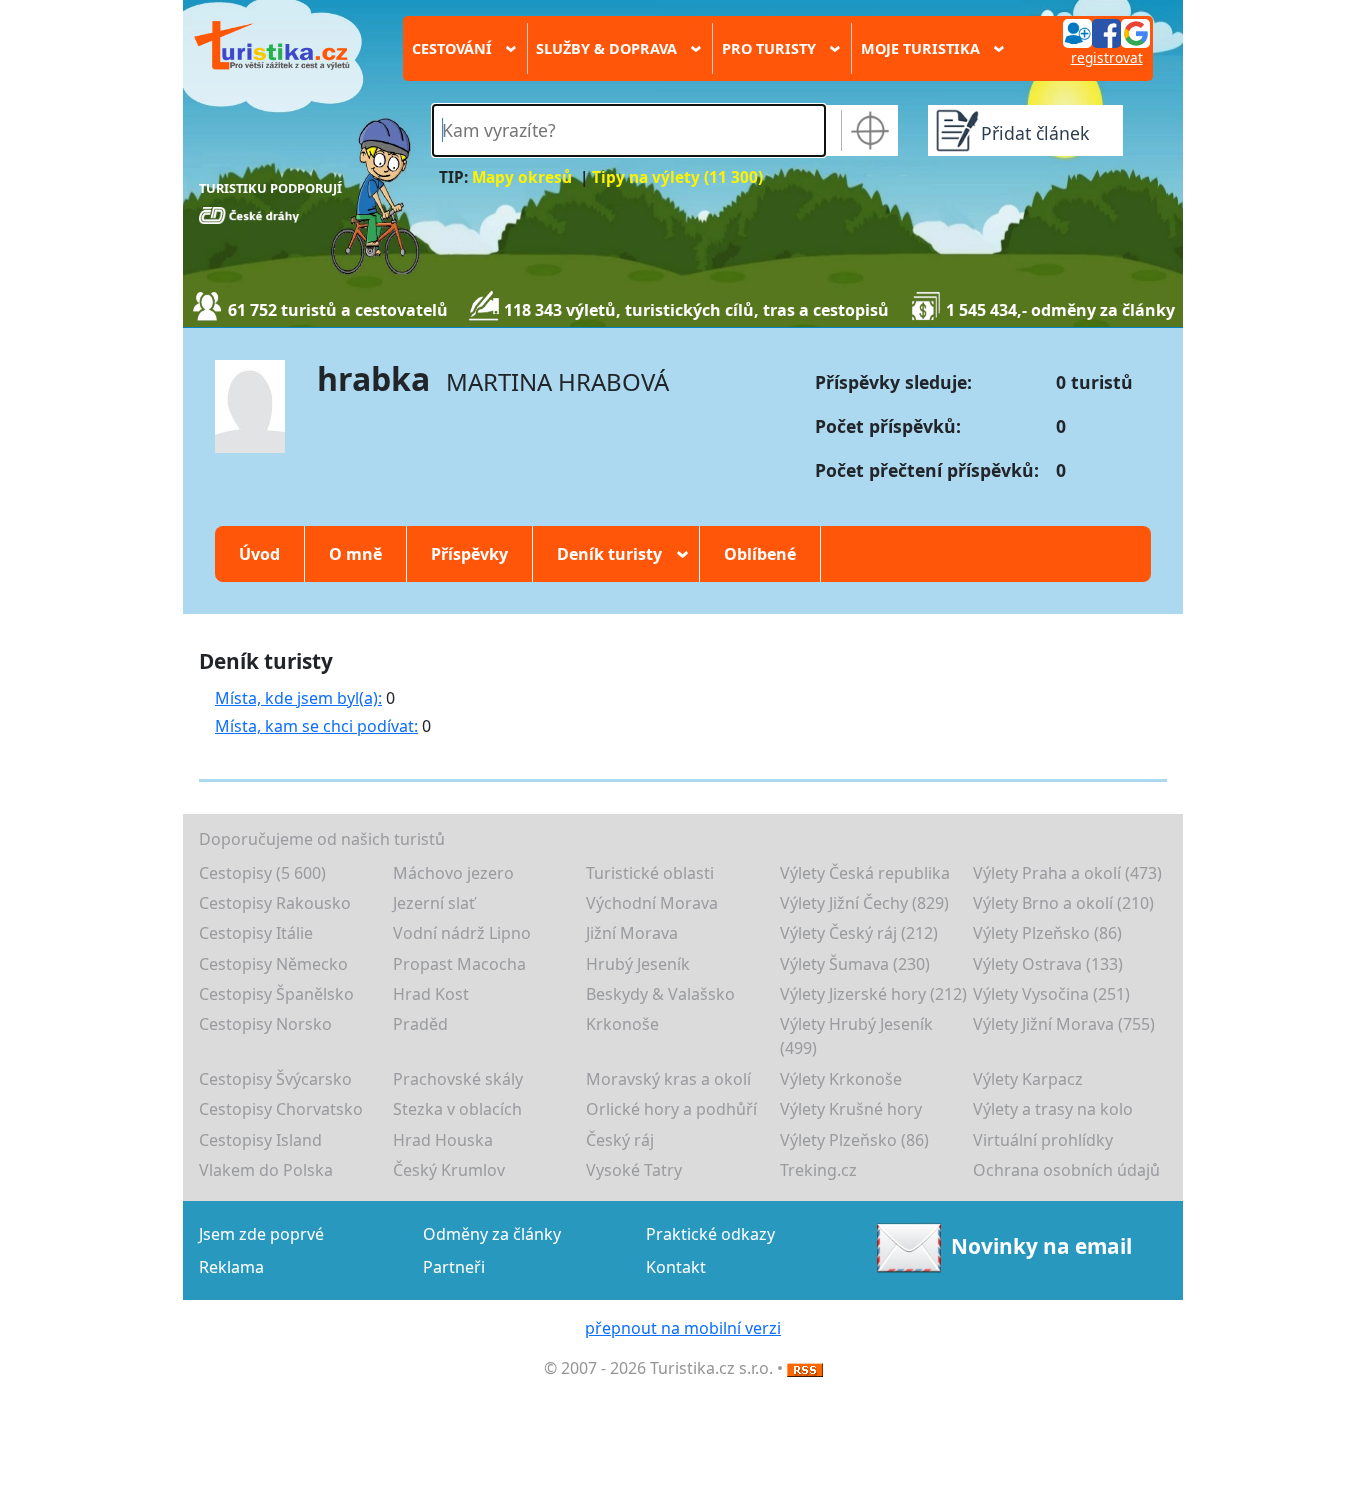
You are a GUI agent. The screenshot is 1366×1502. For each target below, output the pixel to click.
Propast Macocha (459, 964)
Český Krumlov (449, 1170)
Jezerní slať (434, 903)
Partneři (454, 1267)
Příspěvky (469, 554)
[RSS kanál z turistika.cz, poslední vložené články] (805, 1368)
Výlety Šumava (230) (855, 964)
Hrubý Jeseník (638, 964)
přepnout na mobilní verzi (683, 1328)
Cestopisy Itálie (256, 933)
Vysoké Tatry (634, 1170)
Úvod (259, 554)
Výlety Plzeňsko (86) (1047, 933)
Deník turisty (616, 554)
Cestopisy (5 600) (262, 873)
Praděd (420, 1024)
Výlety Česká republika (865, 873)
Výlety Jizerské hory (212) (873, 994)
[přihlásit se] (1106, 32)
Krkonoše (622, 1024)
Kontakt (676, 1267)
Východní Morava (652, 903)
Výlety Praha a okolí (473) (1067, 873)
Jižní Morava (632, 933)
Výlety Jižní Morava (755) (1064, 1024)
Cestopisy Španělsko (276, 994)
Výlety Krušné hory (851, 1109)
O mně (355, 554)
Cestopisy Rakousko (275, 903)
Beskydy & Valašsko (660, 994)
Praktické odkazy (710, 1234)
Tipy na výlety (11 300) (677, 177)
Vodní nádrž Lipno (462, 933)
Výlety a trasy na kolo (1053, 1109)
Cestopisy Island (260, 1140)
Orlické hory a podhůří (671, 1109)
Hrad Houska (443, 1140)
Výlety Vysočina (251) (1051, 994)
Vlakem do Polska (266, 1170)
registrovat (1107, 57)
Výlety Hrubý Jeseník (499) (856, 1036)
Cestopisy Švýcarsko (275, 1079)
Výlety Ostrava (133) (1048, 964)
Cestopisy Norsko (265, 1024)
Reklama (231, 1267)
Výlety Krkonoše (841, 1079)
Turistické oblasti (650, 873)
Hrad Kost (431, 994)
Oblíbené (760, 554)
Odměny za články (492, 1234)
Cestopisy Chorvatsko (281, 1109)
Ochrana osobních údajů (1066, 1170)
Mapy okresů (522, 177)
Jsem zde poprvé (261, 1234)
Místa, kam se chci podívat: (316, 726)
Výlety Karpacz (1028, 1079)
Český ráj (620, 1140)
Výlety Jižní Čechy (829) (864, 903)
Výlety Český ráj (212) (859, 933)
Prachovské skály (458, 1079)
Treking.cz (818, 1170)
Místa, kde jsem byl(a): (298, 698)
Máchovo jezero (453, 873)
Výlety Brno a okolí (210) (1063, 903)
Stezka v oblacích (457, 1109)
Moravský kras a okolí (668, 1079)
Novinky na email (1041, 1246)
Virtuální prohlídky (1043, 1140)
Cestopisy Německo (273, 964)
